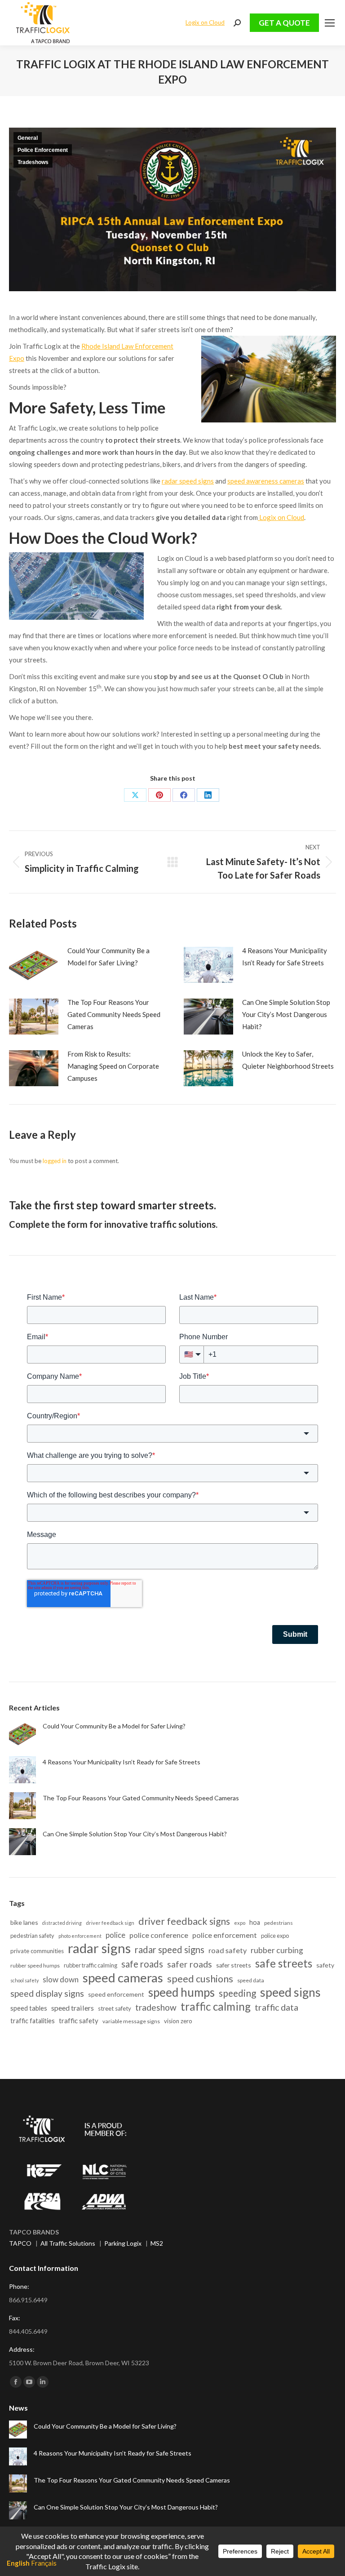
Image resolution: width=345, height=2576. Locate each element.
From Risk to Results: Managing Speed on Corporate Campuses (113, 1066)
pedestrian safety (32, 1936)
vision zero (178, 2021)
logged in (55, 1161)
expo (240, 1923)
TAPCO (20, 2243)
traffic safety (79, 2021)
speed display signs (47, 1993)
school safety (24, 1980)
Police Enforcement (43, 150)
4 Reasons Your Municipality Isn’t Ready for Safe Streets (285, 957)
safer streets (234, 1965)
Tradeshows (33, 162)
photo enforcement (80, 1936)
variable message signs (131, 2021)
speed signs (290, 1992)
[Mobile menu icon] (330, 23)
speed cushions (200, 1979)
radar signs (99, 1948)
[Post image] (34, 965)
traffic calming (216, 2006)
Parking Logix (123, 2243)
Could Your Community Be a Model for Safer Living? (108, 957)
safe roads (142, 1964)
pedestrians (279, 1923)
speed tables (29, 2008)
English (18, 2563)
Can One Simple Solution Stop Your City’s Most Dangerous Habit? (286, 1014)
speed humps (181, 1992)
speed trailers (73, 2008)
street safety (115, 2008)
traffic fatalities (33, 2021)
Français (44, 2563)
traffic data (276, 2007)
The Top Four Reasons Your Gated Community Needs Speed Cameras (114, 1014)
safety (325, 1965)
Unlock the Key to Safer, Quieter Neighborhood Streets (288, 1060)
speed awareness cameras (266, 481)
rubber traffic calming (91, 1965)
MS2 (157, 2243)
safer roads (190, 1964)
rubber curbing (277, 1950)
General (28, 138)
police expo (275, 1936)
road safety (228, 1950)
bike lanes (24, 1922)
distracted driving (62, 1923)
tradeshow (156, 2007)
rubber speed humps (35, 1965)
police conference (159, 1935)
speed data (251, 1980)
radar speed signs (188, 481)
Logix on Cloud (205, 22)
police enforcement (225, 1935)
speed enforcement (116, 1994)
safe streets (284, 1963)
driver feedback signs (184, 1921)
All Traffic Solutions (68, 2243)
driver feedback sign (110, 1923)
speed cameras (123, 1978)
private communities (37, 1951)
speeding (237, 1993)
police (115, 1935)
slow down (61, 1979)
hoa (255, 1922)
